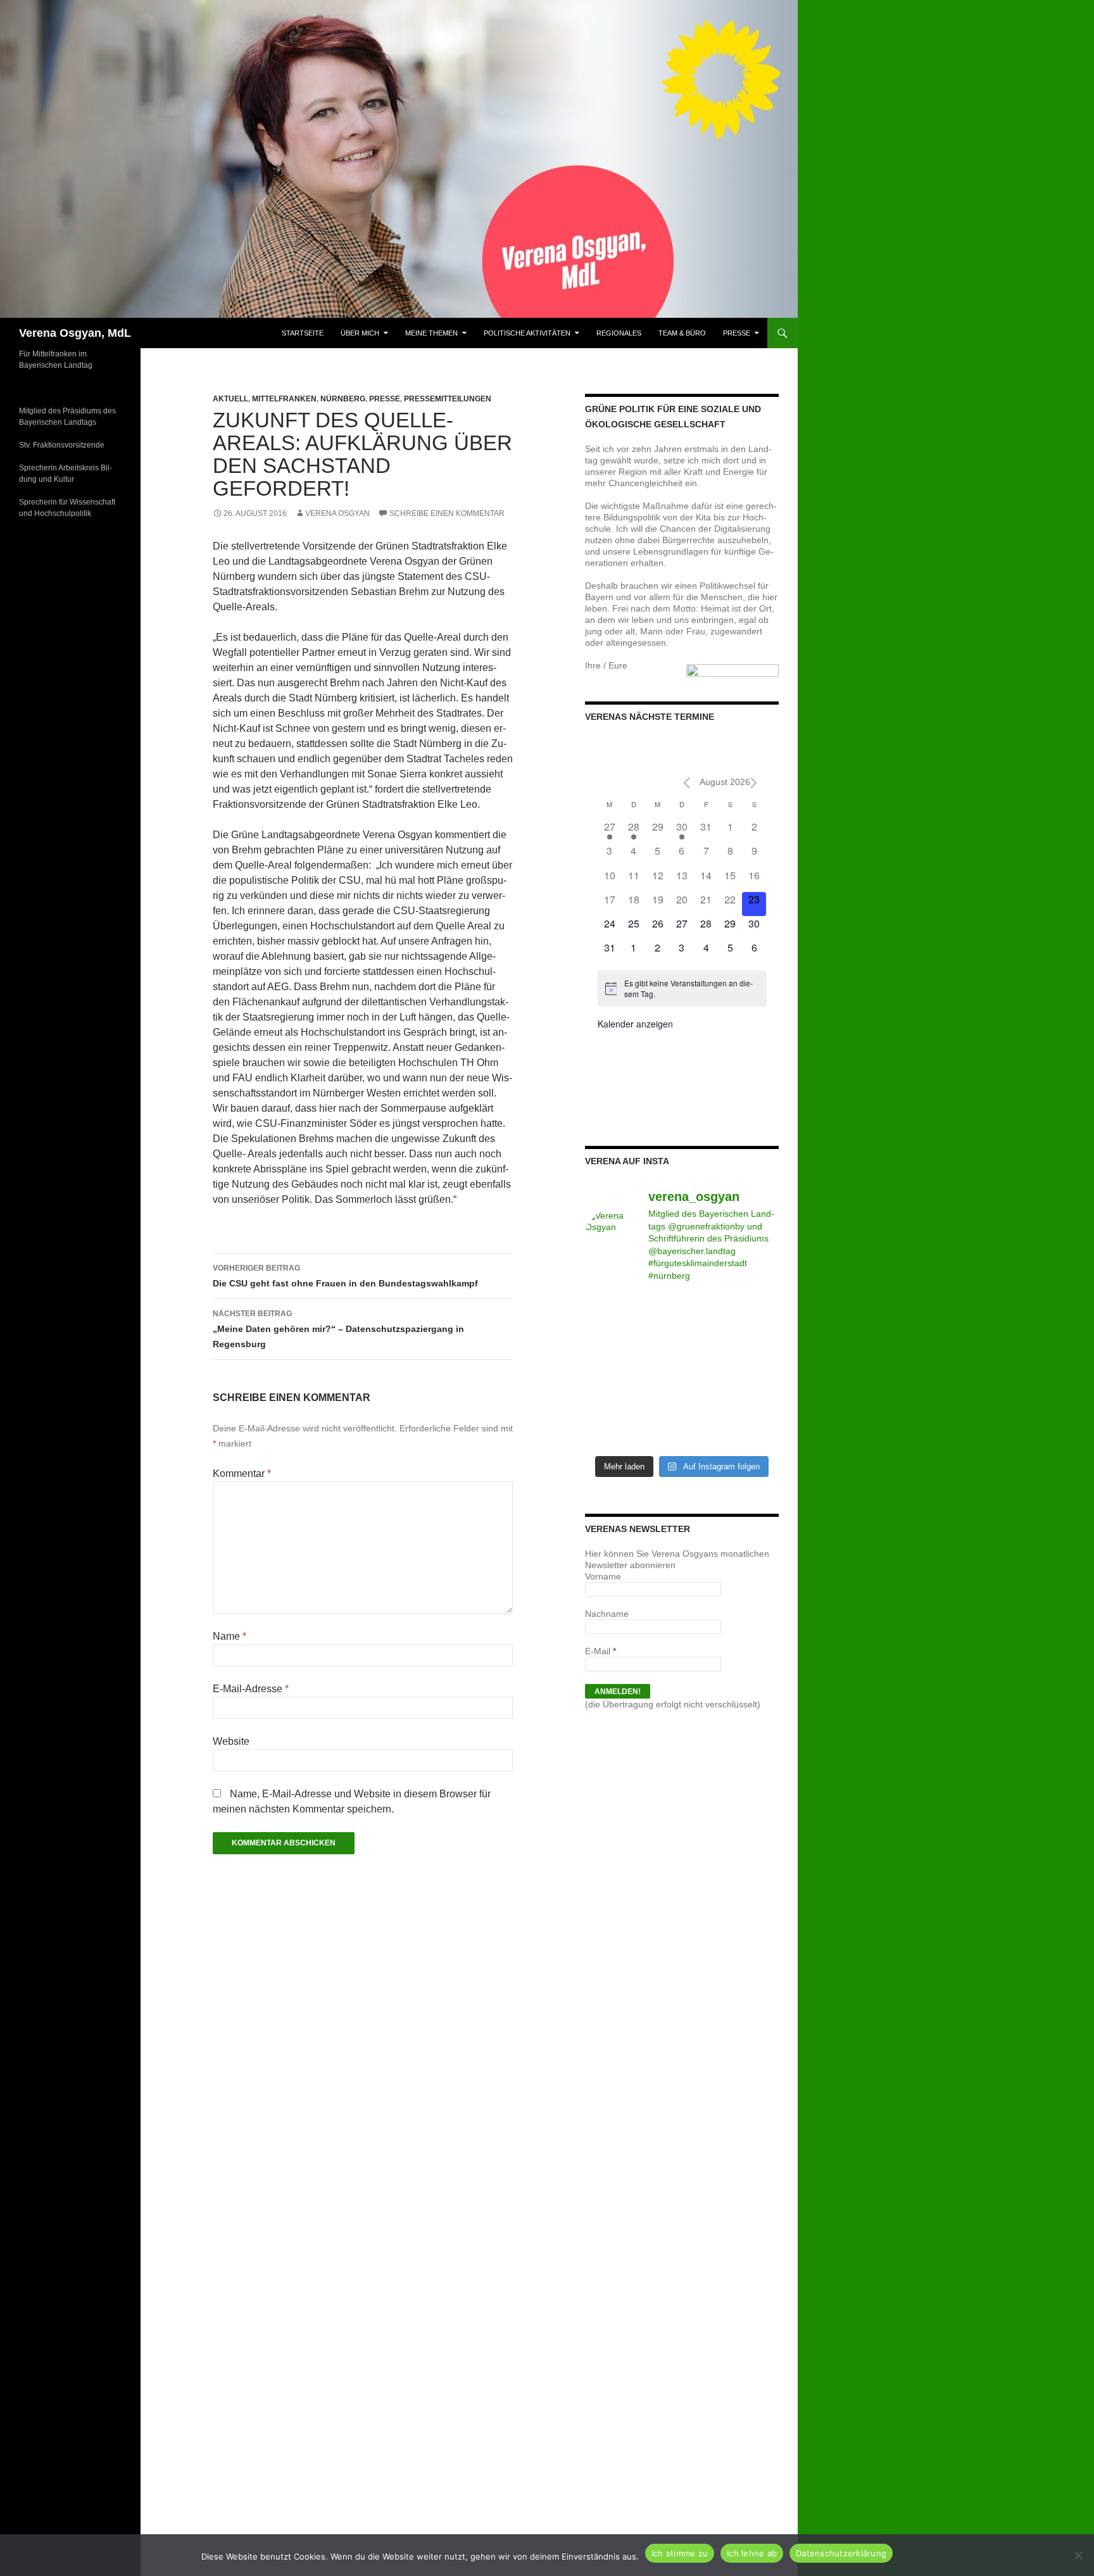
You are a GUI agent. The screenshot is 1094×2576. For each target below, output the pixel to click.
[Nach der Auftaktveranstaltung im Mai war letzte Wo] (757, 1402)
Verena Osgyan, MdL (75, 333)
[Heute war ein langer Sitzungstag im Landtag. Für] (707, 1372)
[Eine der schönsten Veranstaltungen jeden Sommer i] (607, 1372)
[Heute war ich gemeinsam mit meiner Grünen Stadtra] (707, 1341)
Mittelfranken (284, 399)
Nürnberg (343, 399)
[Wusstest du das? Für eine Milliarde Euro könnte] (657, 1433)
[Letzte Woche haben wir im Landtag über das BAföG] (757, 1433)
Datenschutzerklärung (841, 2553)
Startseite (303, 333)
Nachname (607, 1614)
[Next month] (754, 783)
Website (231, 1741)
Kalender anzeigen (635, 1024)
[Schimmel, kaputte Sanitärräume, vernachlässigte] (657, 1372)
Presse (737, 333)
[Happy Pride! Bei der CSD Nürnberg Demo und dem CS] (757, 1310)
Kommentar (242, 1473)
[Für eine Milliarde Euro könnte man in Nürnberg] (707, 1433)
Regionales (619, 333)
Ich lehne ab (752, 2553)
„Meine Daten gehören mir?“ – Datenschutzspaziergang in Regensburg (338, 1329)
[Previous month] (687, 783)
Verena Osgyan (337, 513)
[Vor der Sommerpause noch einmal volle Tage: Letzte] (607, 1341)
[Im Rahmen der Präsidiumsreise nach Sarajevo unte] (707, 1402)
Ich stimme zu (680, 2553)
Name (229, 1636)
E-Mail (600, 1651)
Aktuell (230, 399)
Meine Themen (431, 333)
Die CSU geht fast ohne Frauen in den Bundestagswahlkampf (345, 1276)
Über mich (360, 333)
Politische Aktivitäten (527, 333)
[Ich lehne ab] (1078, 2555)
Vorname (603, 1576)
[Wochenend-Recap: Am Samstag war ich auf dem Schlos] (607, 1433)
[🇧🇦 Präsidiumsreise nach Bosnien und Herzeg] (657, 1402)
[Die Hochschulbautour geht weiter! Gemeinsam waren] (607, 1310)
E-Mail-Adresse (251, 1689)
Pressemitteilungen (448, 399)
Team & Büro (682, 333)
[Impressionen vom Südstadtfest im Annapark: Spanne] (757, 1372)
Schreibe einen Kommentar (447, 513)
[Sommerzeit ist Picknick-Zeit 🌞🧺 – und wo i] (657, 1310)
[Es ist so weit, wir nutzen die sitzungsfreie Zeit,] (707, 1310)
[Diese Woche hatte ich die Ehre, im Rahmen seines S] (657, 1341)
